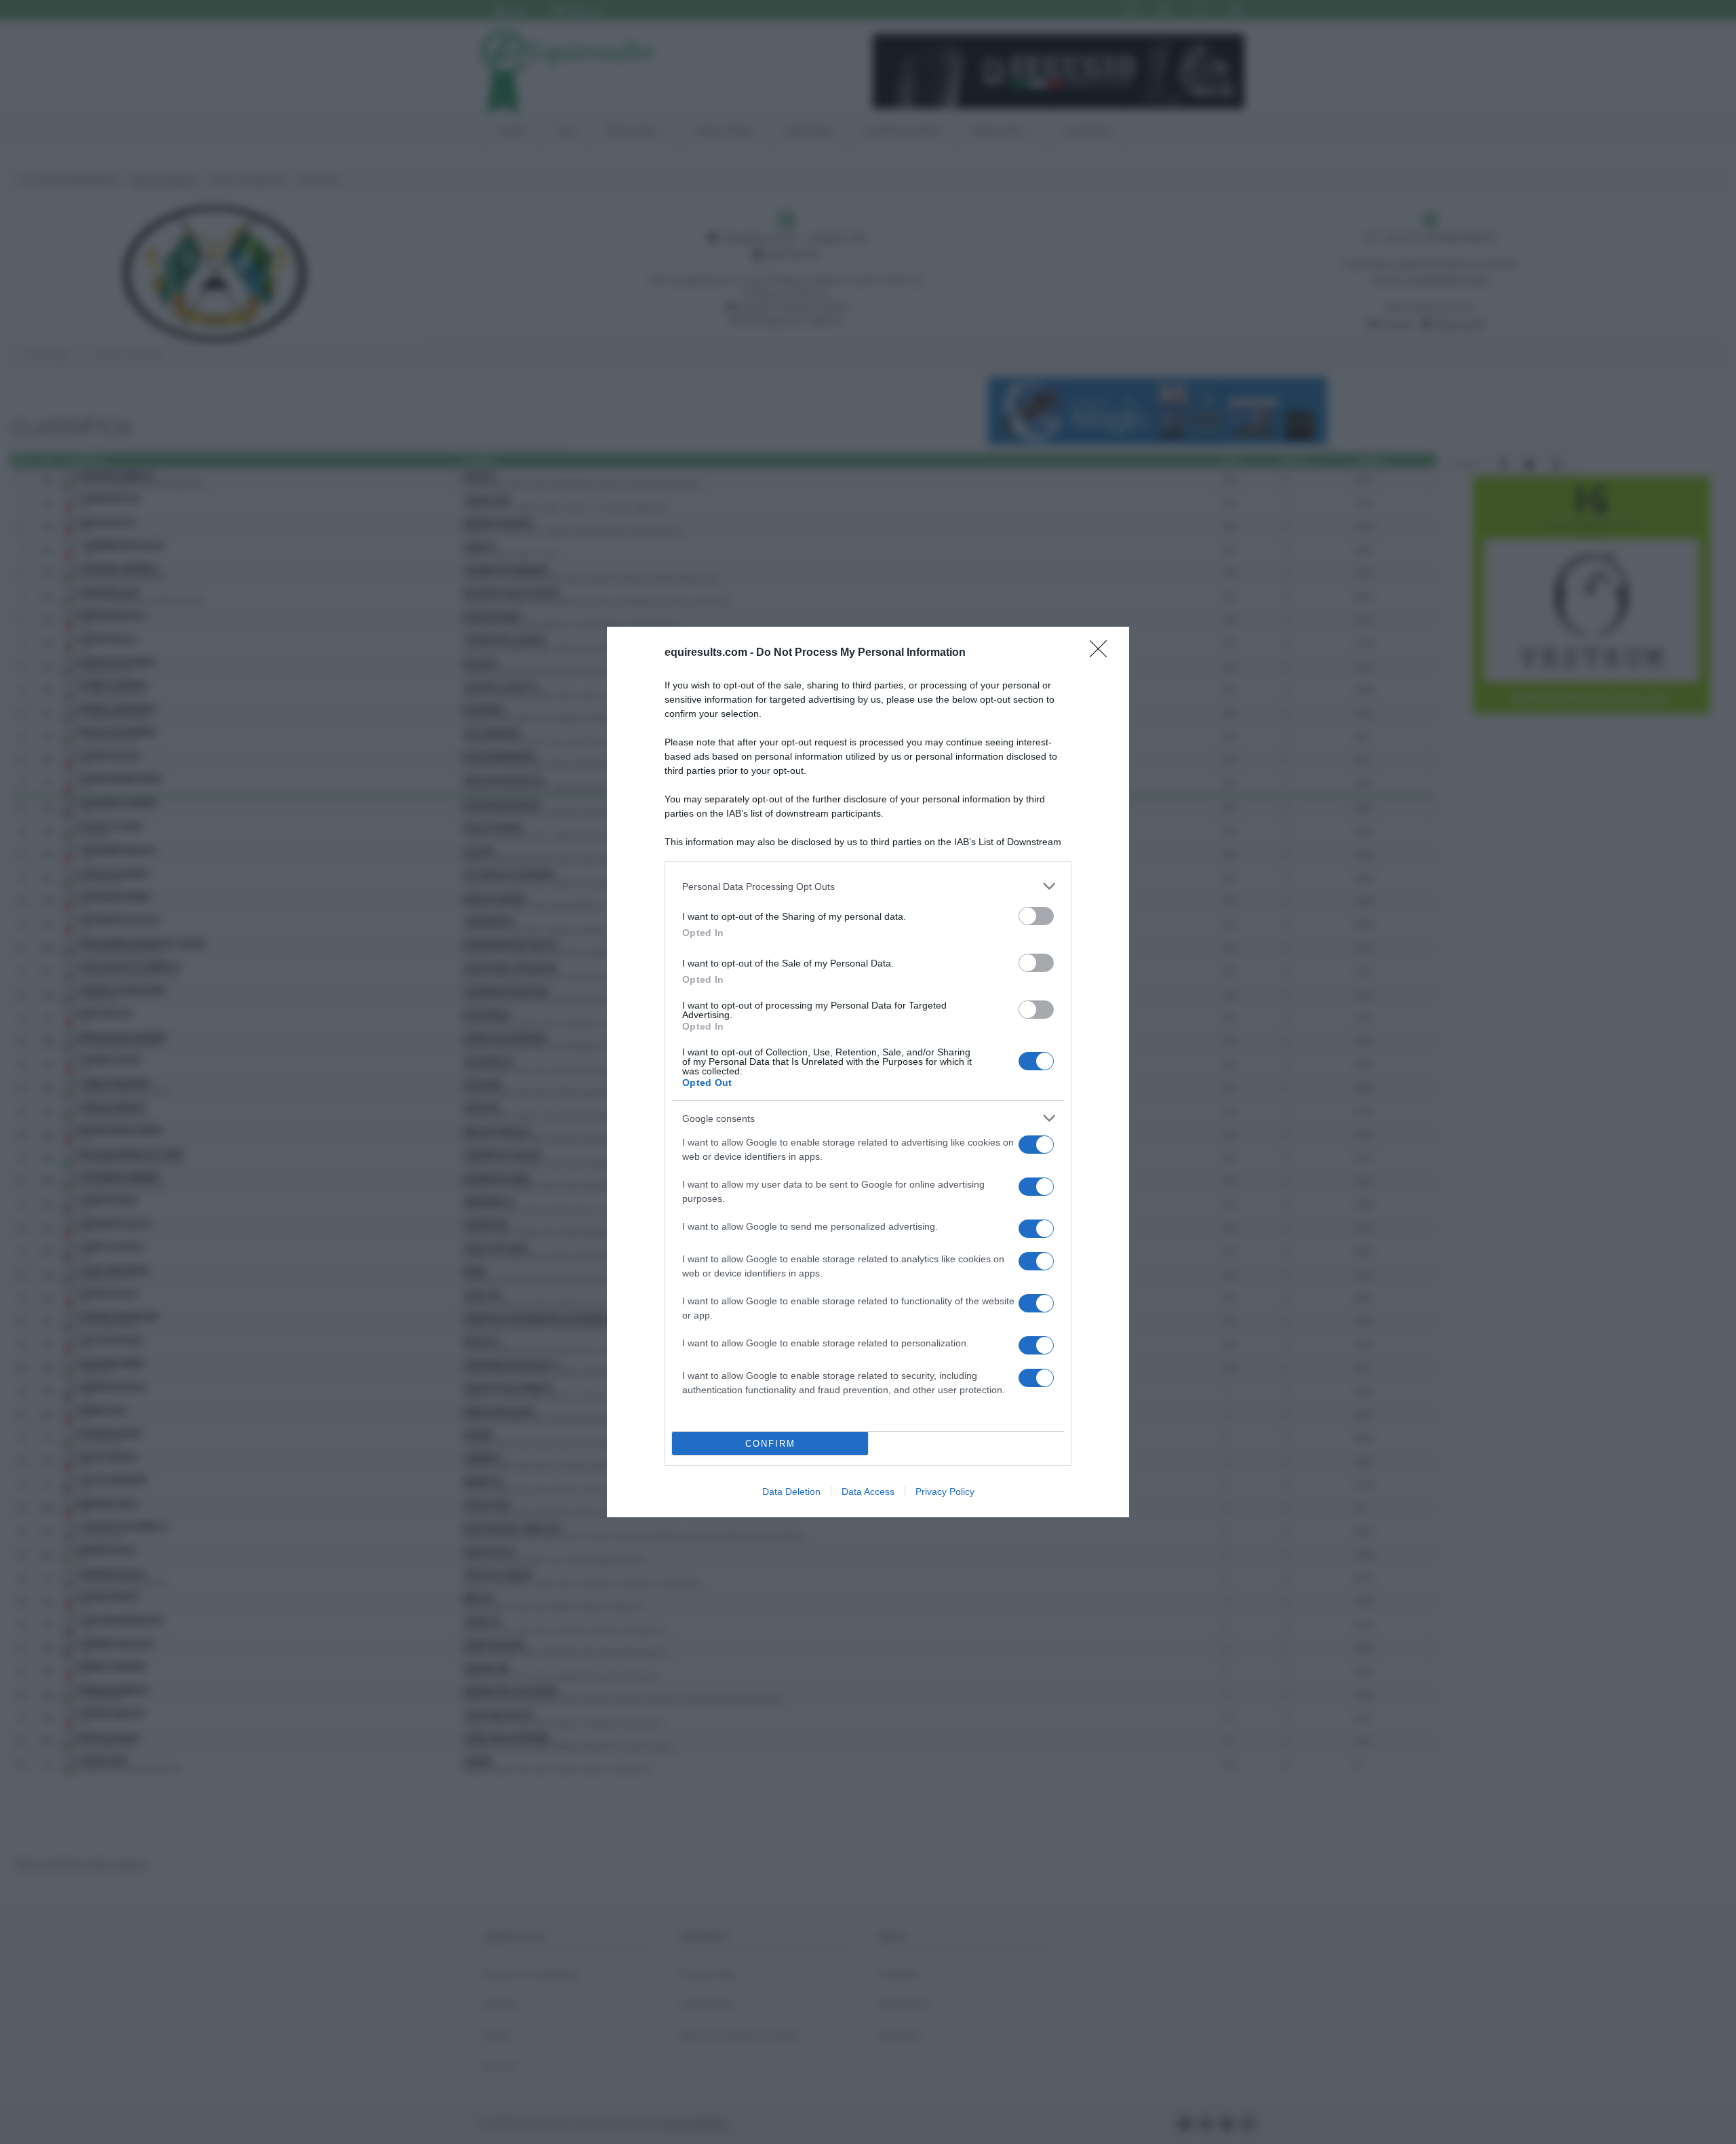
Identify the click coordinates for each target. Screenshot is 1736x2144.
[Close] (1103, 653)
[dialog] (868, 1072)
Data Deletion (791, 1492)
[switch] (1036, 916)
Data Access (868, 1492)
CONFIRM (770, 1444)
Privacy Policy (945, 1492)
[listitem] (868, 886)
